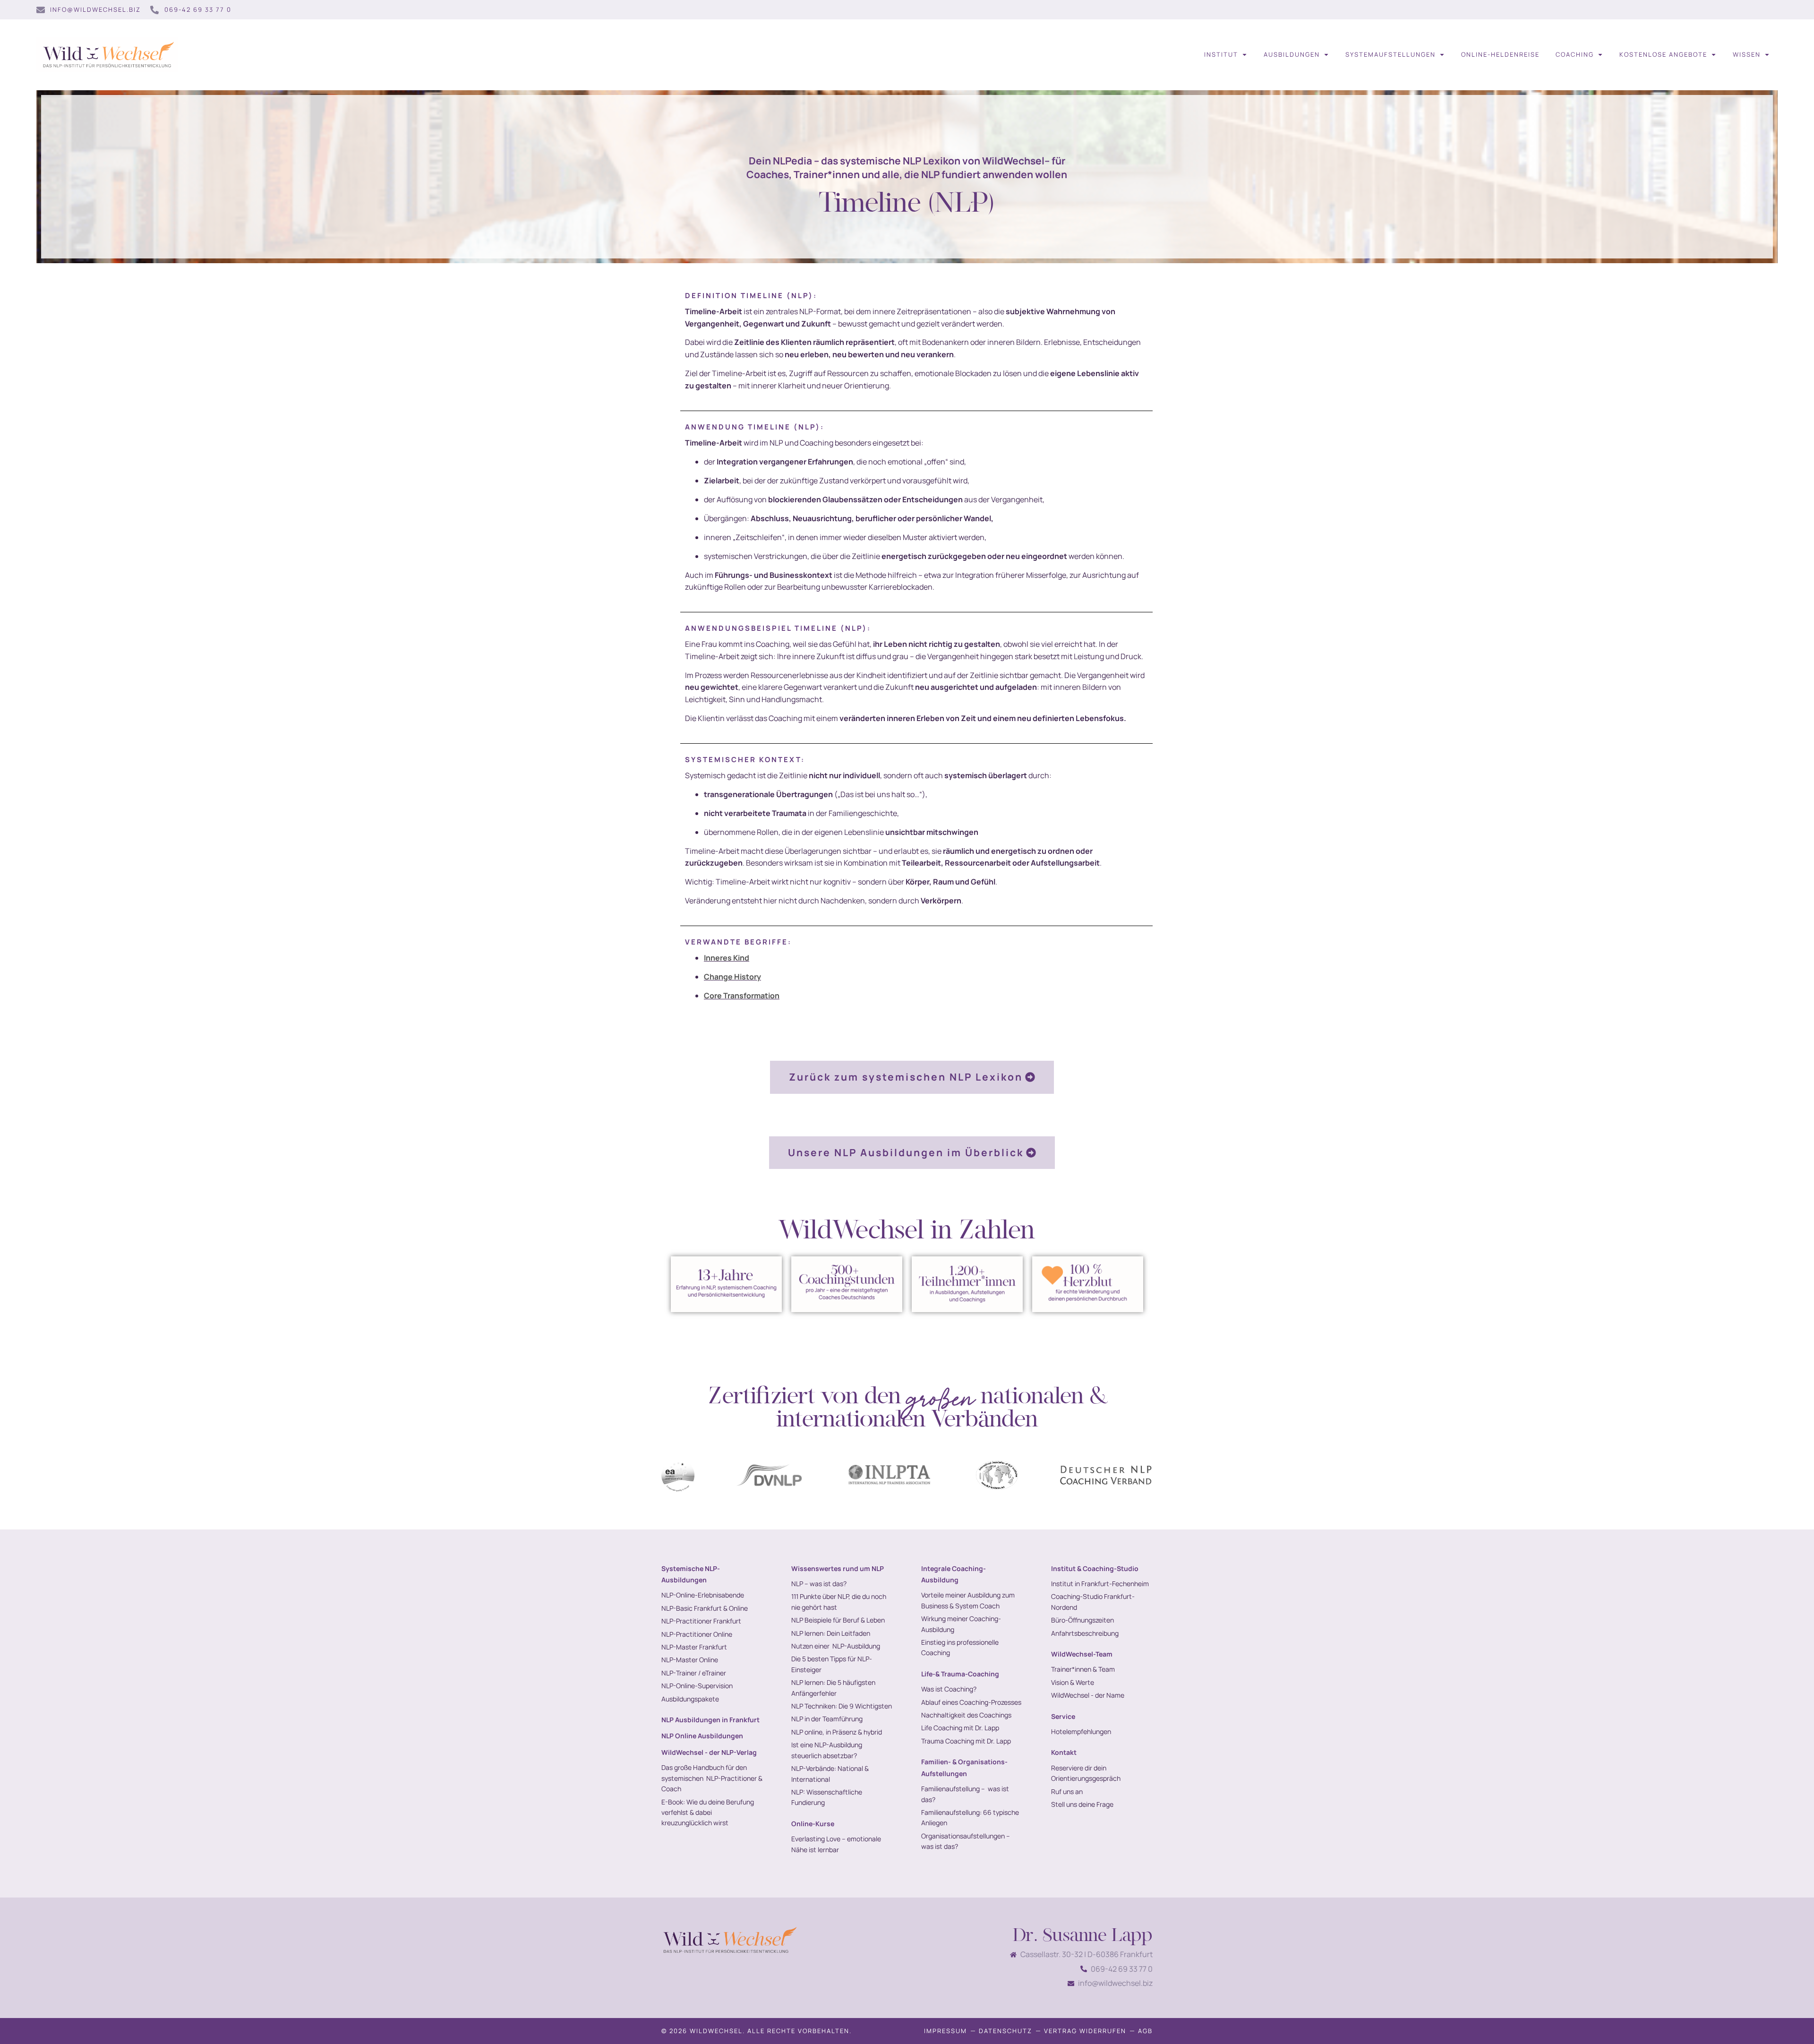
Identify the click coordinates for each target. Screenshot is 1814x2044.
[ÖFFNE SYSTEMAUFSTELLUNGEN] (1442, 55)
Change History (732, 977)
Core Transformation (742, 996)
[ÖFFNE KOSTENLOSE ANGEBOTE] (1714, 55)
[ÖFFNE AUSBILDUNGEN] (1326, 55)
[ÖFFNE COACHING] (1600, 55)
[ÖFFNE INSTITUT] (1245, 55)
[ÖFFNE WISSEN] (1767, 55)
